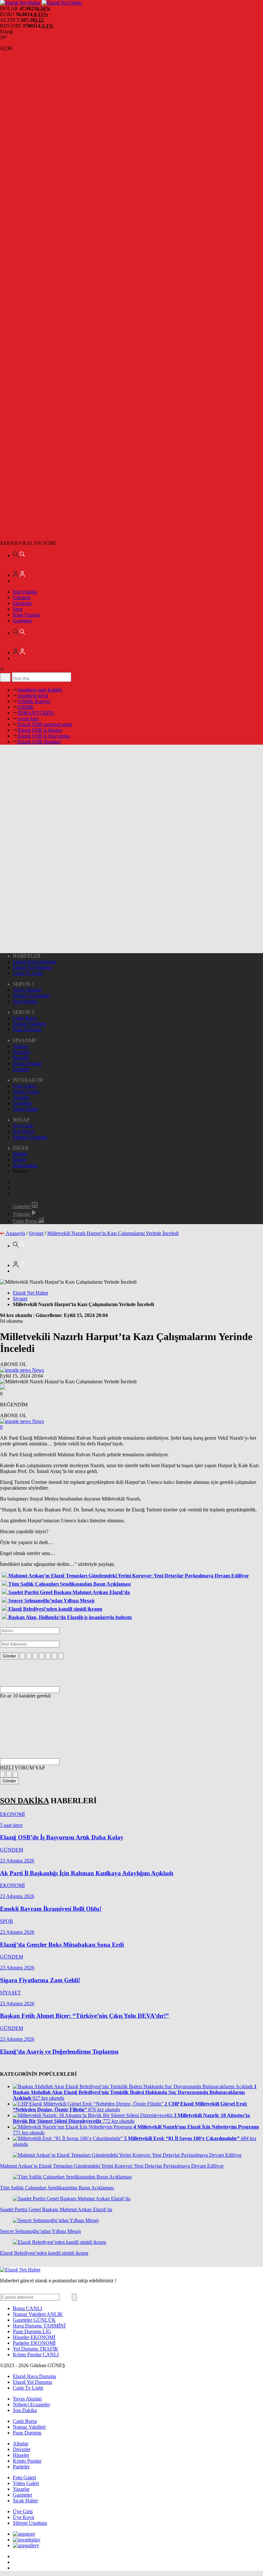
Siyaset (36, 1233)
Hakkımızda (25, 1165)
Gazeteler (22, 621)
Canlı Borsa (25, 1018)
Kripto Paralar (27, 1063)
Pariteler (21, 1069)
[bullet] (48, 1656)
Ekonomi (22, 603)
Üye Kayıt (23, 1131)
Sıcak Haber (25, 1109)
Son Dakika (25, 592)
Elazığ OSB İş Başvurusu (43, 736)
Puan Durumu (27, 1030)
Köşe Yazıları (26, 615)
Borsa (27, 2308)
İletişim (20, 1154)
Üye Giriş (23, 1126)
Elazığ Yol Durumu (32, 967)
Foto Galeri (24, 1086)
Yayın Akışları (27, 990)
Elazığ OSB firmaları (39, 742)
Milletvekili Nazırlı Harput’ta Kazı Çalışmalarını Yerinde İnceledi (113, 1233)
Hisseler (21, 1058)
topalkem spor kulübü (39, 690)
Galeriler (22, 1206)
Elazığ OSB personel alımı (44, 724)
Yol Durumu (36, 2349)
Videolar (22, 1214)
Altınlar (21, 1046)
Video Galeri (26, 1092)
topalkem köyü (32, 695)
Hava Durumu (39, 2326)
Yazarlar (21, 1097)
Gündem (22, 597)
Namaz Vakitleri (29, 1024)
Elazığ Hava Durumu (34, 962)
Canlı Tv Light (28, 973)
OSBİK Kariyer (34, 701)
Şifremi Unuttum (30, 1137)
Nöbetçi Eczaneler (31, 996)
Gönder (9, 1656)
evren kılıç (28, 719)
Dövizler (22, 1052)
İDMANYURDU (36, 713)
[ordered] (42, 1656)
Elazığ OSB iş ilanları (39, 730)
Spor (18, 609)
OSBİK (25, 707)
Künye (20, 1160)
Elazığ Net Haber (30, 1293)
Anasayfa (15, 1233)
